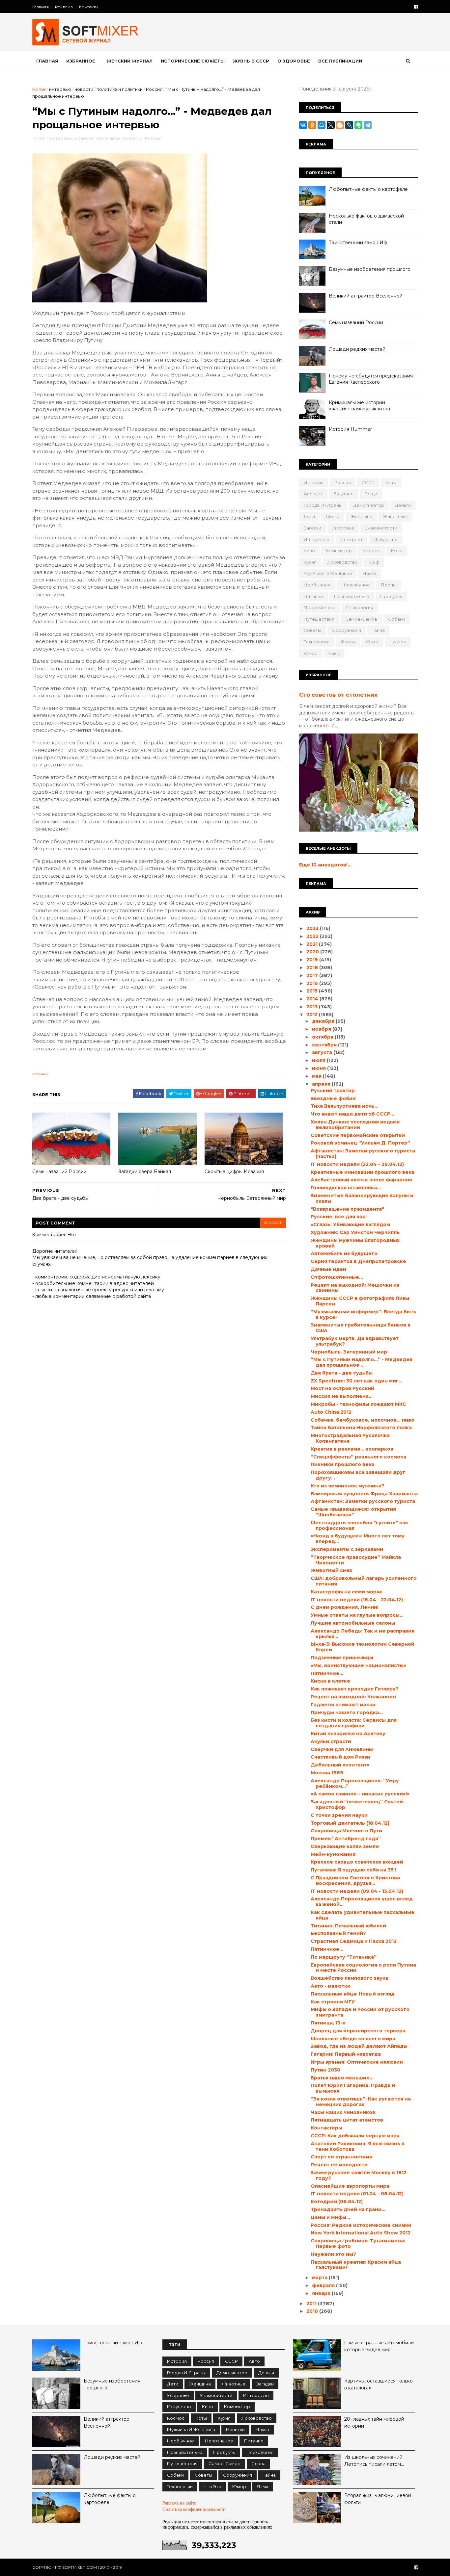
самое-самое (361, 619)
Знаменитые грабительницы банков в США (361, 1328)
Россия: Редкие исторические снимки (361, 2225)
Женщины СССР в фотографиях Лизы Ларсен (360, 1301)
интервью (60, 89)
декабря (324, 1021)
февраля (324, 2285)
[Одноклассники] (312, 125)
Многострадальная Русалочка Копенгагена (350, 1438)
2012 (313, 1015)
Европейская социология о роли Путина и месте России (363, 1968)
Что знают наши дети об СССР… (352, 1114)
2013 (313, 1007)
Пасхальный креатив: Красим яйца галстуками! (356, 2265)
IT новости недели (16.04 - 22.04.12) (357, 1600)
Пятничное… (327, 1673)
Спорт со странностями (342, 2157)
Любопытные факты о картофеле (368, 189)
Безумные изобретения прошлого (370, 269)
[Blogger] (340, 125)
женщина (361, 516)
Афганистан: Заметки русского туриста (363, 1501)
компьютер (339, 551)
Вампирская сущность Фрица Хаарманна (364, 1494)
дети (309, 516)
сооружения (347, 630)
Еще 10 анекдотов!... (325, 865)
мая (317, 1076)
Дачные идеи (328, 1269)
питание (313, 596)
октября (323, 1037)
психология (360, 607)
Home (39, 89)
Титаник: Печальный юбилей (348, 1926)
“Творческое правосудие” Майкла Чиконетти (356, 1560)
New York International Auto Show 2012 (361, 2233)
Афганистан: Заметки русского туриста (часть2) (363, 1154)
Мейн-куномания (333, 1854)
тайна (378, 630)
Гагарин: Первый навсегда (346, 2054)
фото (372, 642)
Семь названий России (59, 1172)
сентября (325, 1045)
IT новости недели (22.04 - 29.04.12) (357, 1164)
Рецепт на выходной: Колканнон (353, 1697)
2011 (312, 2304)
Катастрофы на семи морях (346, 1592)
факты (348, 642)
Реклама (64, 7)
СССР (368, 482)
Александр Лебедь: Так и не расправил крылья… (363, 1634)
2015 (313, 991)
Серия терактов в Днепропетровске (358, 1261)
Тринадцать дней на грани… (348, 2209)
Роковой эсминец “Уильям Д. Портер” (360, 1143)
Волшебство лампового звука (350, 1978)
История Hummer (350, 429)
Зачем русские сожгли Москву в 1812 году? (359, 2175)
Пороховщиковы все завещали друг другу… (358, 1475)
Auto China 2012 (331, 1412)
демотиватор (369, 505)
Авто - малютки (331, 1986)
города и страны (323, 505)
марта (320, 2278)
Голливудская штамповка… (346, 1188)
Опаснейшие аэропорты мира (350, 2186)
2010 (313, 2311)
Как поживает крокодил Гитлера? (355, 1689)
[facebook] (416, 7)
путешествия (319, 619)
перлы (389, 585)
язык (334, 653)
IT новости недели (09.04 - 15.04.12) (357, 1891)
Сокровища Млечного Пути (346, 1831)
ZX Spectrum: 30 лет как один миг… (357, 1381)
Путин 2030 (325, 2070)
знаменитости (381, 528)
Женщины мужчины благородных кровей (355, 1243)
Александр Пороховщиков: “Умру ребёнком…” (355, 1783)
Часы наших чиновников (343, 2112)
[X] (331, 125)
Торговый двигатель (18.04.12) (350, 1823)
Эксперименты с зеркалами (347, 1549)
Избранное (81, 61)
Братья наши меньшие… (342, 2078)
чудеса (398, 642)
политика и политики (120, 89)
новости (84, 89)
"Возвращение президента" (347, 1209)
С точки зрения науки (339, 1815)
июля (319, 1060)
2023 (313, 928)
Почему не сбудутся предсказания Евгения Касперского (371, 379)
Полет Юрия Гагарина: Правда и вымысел (353, 2088)
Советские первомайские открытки (358, 1135)
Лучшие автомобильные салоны (353, 1623)
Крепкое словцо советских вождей (357, 1862)
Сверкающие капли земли (345, 1846)
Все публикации (340, 61)
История (314, 482)
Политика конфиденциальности (194, 2509)
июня (320, 1068)
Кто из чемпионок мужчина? (348, 1486)
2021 (313, 944)
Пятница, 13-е (328, 2023)
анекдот (313, 494)
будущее (344, 494)
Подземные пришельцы (342, 1658)
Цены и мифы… (330, 2217)
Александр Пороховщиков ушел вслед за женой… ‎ (362, 1902)
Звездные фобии (333, 1098)
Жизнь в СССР (251, 61)
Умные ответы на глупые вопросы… (357, 1615)
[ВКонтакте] (303, 125)
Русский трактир (333, 1091)
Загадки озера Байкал (145, 1172)
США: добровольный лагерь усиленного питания (364, 1581)
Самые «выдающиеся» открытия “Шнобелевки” (353, 1512)
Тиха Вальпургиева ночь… (345, 1106)
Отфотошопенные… (337, 1277)
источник (40, 1074)
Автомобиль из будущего (344, 1253)
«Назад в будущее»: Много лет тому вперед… (358, 1539)
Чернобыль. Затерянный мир (349, 1352)
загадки (312, 528)
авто (391, 482)
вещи (371, 494)
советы (312, 630)
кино (309, 551)
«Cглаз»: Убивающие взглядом (350, 1224)
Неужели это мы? (333, 2254)
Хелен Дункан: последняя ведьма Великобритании (355, 1125)
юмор (311, 653)
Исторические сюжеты (193, 61)
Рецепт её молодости (339, 2165)
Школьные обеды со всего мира (353, 2039)
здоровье (343, 528)
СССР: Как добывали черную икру (355, 2136)
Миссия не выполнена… (342, 1396)
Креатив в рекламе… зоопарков (352, 1449)
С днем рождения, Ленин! (345, 1607)
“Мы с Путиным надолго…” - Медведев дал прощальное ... (362, 1362)
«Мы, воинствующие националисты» (358, 1665)
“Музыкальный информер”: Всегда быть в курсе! (364, 1314)
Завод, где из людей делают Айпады (359, 2046)
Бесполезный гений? (338, 1933)
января (322, 2293)
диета (333, 516)
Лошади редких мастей (357, 349)
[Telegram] (368, 125)
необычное (317, 585)
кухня (310, 562)
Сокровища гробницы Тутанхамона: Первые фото (358, 2243)
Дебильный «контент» (340, 1765)
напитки (235, 2430)
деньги (403, 505)
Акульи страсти (331, 1741)
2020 (313, 952)
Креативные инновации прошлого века (363, 1172)
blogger (273, 1223)
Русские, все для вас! (339, 1217)
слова (258, 2463)
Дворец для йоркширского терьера (358, 2031)
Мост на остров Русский (342, 1388)
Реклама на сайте (179, 2503)
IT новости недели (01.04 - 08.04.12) (357, 2194)
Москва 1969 (327, 1773)
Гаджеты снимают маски (343, 1705)
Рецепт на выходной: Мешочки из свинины (355, 1288)
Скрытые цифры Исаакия (234, 1172)
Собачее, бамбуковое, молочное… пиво (363, 1420)
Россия (154, 89)
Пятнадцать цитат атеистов (347, 2120)
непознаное (356, 585)
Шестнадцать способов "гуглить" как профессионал (359, 1525)
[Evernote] (358, 125)
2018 (313, 967)
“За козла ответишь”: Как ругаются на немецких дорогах (361, 2102)
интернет (352, 539)
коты (397, 551)
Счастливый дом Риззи (340, 1757)
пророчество (320, 607)
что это (212, 2486)
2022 (313, 936)
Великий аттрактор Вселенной (366, 296)
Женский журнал (130, 61)
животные (395, 516)
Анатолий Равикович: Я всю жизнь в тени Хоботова (358, 2146)
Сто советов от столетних (338, 695)
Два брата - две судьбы (342, 1373)
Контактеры (326, 2128)
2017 (313, 975)
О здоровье (294, 61)
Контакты (89, 7)
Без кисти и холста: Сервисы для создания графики (354, 1723)
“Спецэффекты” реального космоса (358, 1457)
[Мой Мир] (322, 125)
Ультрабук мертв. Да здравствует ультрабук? (355, 1341)
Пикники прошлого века (343, 1464)
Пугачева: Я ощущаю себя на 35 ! (353, 1870)
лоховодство (343, 562)
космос (371, 551)
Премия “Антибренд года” (346, 1839)
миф (374, 562)
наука (369, 573)
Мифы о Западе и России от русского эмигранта (360, 2012)
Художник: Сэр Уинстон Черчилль (355, 1232)
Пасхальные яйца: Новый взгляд (353, 1994)
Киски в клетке (330, 1681)
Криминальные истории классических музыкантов (359, 406)
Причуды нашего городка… (347, 1713)
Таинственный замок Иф (358, 243)
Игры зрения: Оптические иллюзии (357, 2062)
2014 (313, 999)
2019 (313, 960)
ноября (322, 1029)
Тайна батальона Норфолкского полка (361, 1428)
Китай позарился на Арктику (348, 1734)
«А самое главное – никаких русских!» (360, 1794)
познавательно (352, 596)
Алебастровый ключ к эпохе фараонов (361, 1180)
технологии (317, 642)
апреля (322, 1084)
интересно (317, 539)
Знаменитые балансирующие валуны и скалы (362, 1198)
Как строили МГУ (333, 2002)
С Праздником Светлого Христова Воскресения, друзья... (355, 1880)
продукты (391, 596)
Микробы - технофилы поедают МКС (358, 1404)
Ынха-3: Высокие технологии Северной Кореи (363, 1647)
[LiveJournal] (349, 125)
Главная (41, 7)
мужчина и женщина (328, 573)
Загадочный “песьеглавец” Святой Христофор (357, 1804)
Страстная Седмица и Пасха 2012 (354, 1941)
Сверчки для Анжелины (342, 1749)
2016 (313, 983)
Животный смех (332, 1570)
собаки (396, 619)
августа (323, 1052)
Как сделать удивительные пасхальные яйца (363, 1915)
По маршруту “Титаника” (344, 1957)
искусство (386, 539)
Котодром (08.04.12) (337, 2202)
